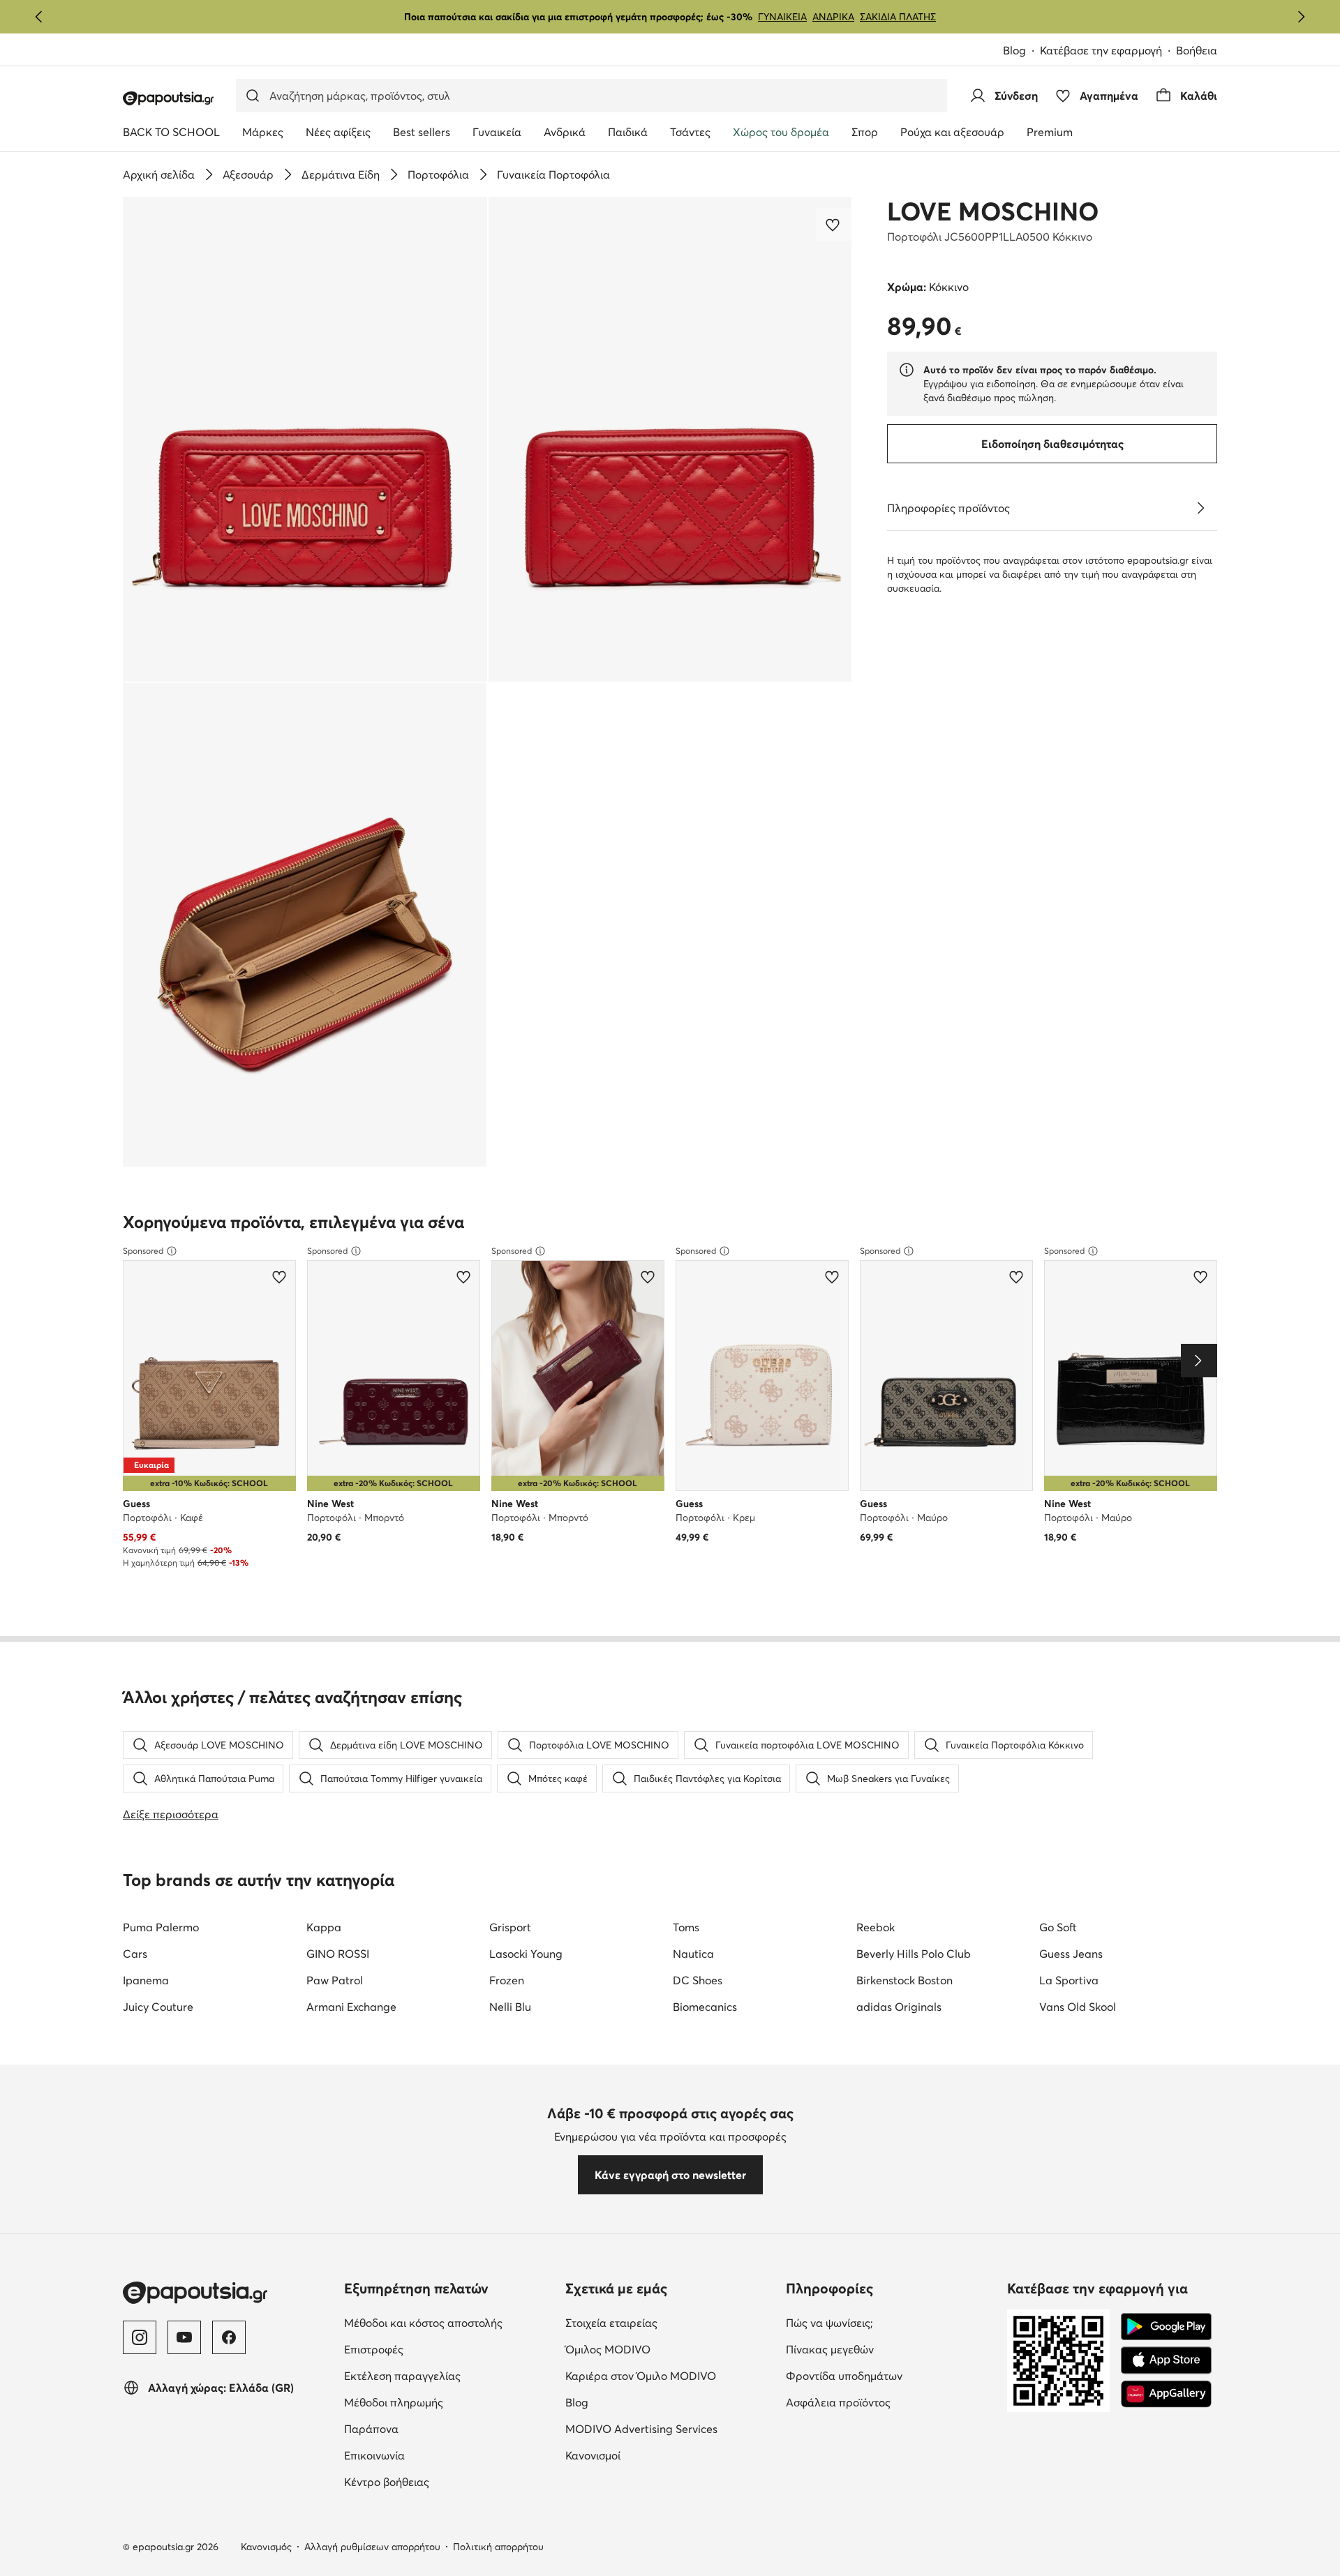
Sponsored (143, 1251)
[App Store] (1166, 2360)
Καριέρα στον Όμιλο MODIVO (641, 2376)
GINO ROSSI (338, 1954)
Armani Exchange (351, 2007)
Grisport (510, 1927)
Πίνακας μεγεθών (830, 2349)
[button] (305, 439)
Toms (686, 1927)
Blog (1014, 50)
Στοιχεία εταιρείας (611, 2323)
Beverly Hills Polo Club (914, 1954)
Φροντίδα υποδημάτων (844, 2376)
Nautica (693, 1954)
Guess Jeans (1071, 1954)
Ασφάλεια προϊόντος (838, 2402)
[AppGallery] (1166, 2394)
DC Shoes (698, 1980)
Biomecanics (705, 2007)
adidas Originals (899, 2007)
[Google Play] (1166, 2327)
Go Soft (1058, 1927)
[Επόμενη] (1301, 17)
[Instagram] (140, 2337)
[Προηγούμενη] (39, 17)
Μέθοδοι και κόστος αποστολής (423, 2323)
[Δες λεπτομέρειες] (1200, 508)
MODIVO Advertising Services (641, 2429)
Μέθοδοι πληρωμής (394, 2402)
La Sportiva (1069, 1980)
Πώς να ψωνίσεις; (829, 2323)
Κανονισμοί (593, 2455)
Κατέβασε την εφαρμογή (1101, 50)
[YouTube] (184, 2337)
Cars (135, 1954)
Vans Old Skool (1078, 2007)
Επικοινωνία (374, 2455)
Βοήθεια (1197, 50)
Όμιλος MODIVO (608, 2349)
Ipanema (146, 1980)
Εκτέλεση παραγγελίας (402, 2376)
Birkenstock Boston (904, 1980)
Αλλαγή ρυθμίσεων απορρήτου (372, 2547)
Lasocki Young (526, 1954)
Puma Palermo (161, 1927)
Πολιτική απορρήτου (498, 2547)
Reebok (876, 1927)
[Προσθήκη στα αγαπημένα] (834, 225)
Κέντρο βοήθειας (387, 2482)
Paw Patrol (335, 1980)
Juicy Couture (158, 2007)
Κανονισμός (266, 2547)
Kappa (324, 1927)
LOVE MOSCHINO (993, 211)
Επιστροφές (374, 2349)
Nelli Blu (510, 2007)
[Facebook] (229, 2337)
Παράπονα (371, 2429)
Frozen (507, 1980)
